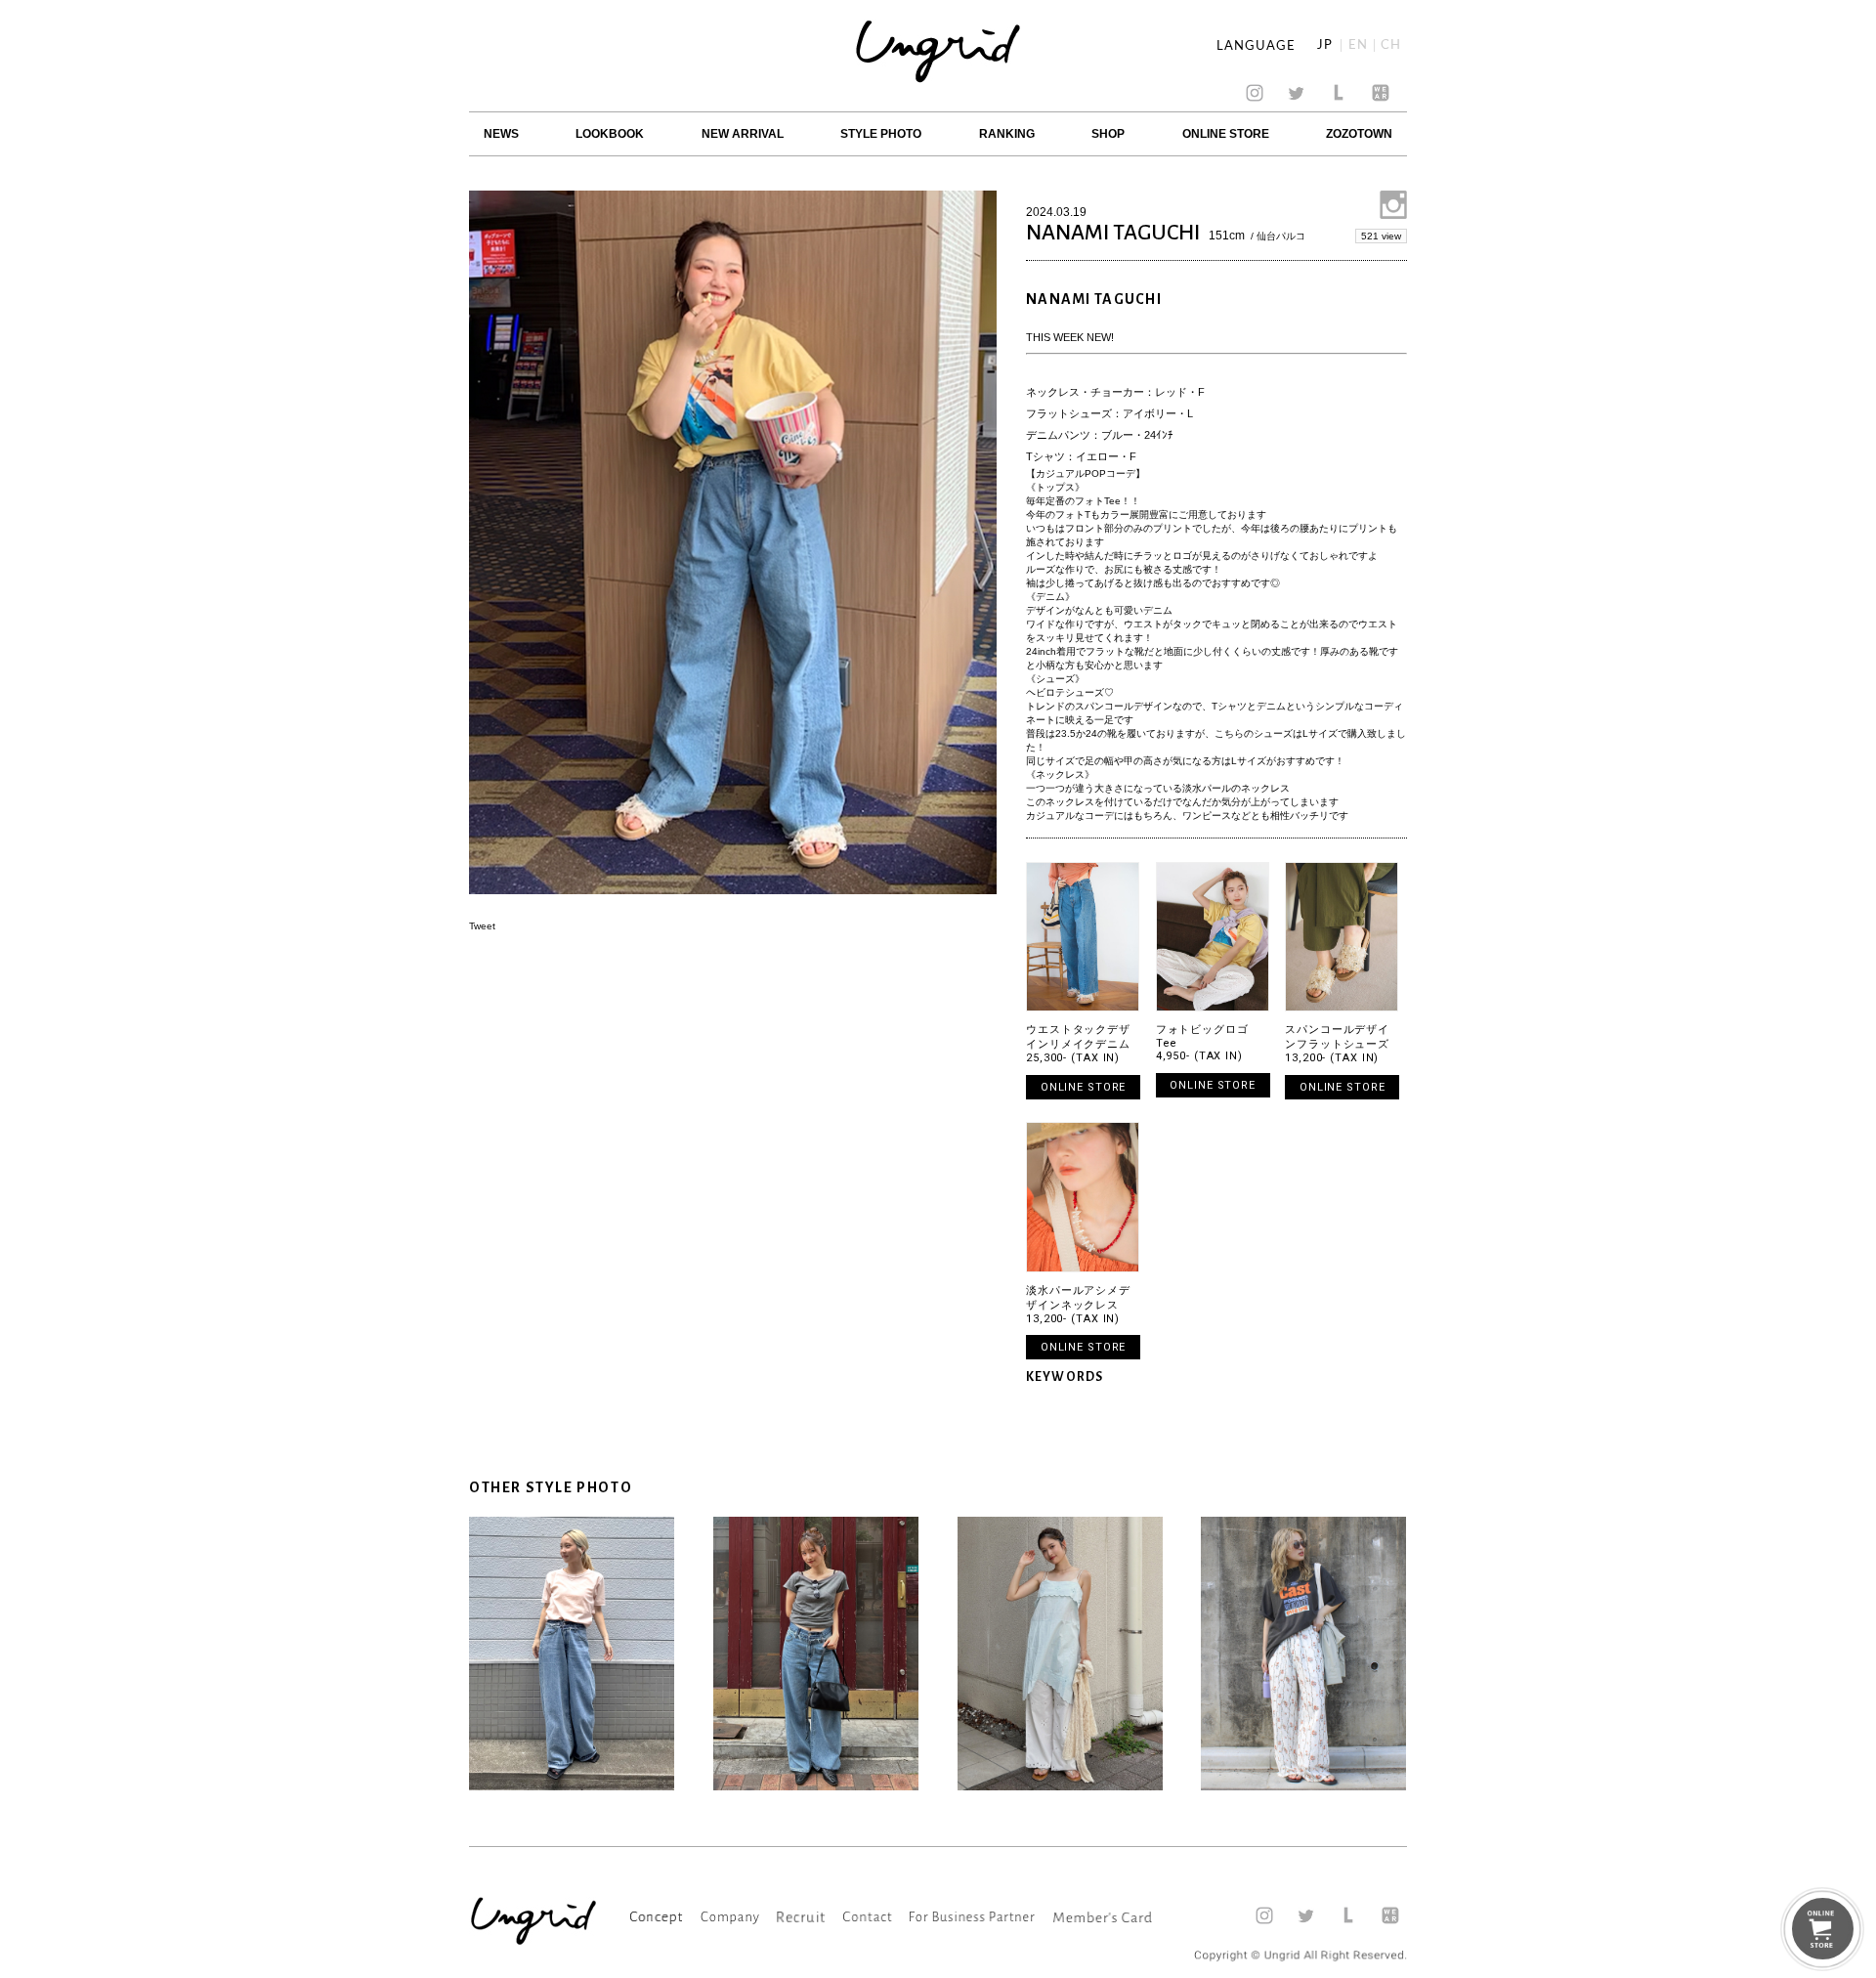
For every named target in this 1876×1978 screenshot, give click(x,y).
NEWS (501, 134)
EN (1358, 45)
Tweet (482, 926)
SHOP (1108, 134)
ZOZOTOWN (1359, 134)
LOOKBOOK (610, 134)
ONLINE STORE (1226, 134)
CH (1391, 45)
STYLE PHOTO (881, 134)
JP (1325, 45)
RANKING (1007, 134)
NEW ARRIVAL (743, 134)
